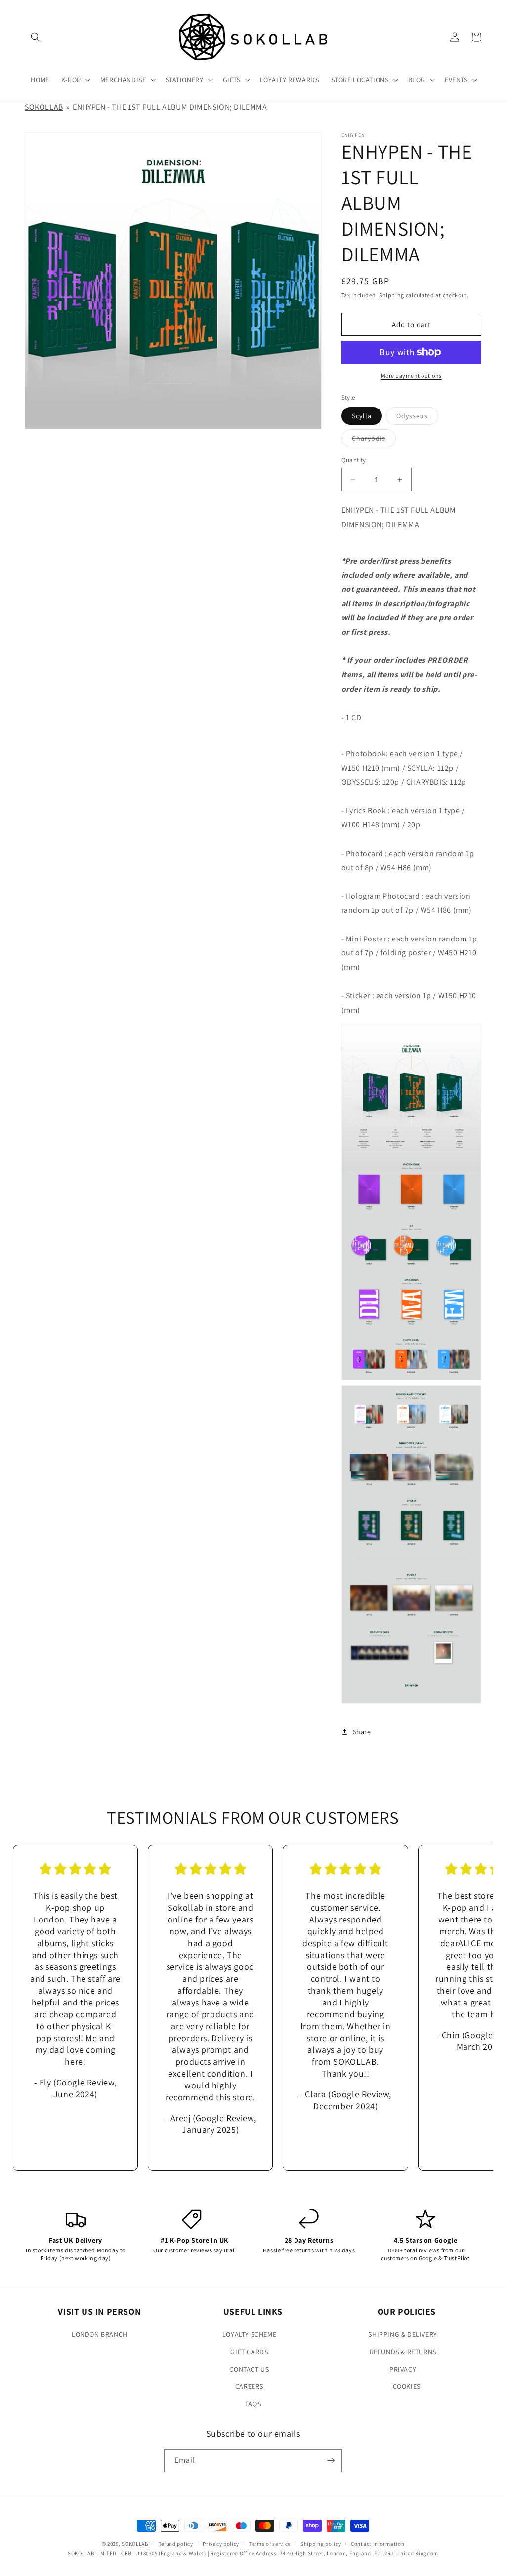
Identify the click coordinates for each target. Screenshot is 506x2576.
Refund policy (176, 2544)
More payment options (411, 376)
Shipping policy (321, 2544)
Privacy (403, 2369)
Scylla (362, 416)
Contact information (378, 2544)
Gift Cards (249, 2352)
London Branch (100, 2334)
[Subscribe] (331, 2461)
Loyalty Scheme (249, 2334)
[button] (36, 37)
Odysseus (417, 418)
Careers (249, 2386)
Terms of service (270, 2544)
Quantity (354, 460)
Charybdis (374, 440)
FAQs (253, 2404)
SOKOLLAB (44, 107)
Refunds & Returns (403, 2352)
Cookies (407, 2386)
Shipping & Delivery (402, 2334)
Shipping (392, 295)
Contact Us (249, 2369)
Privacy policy (221, 2544)
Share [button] (362, 1732)
